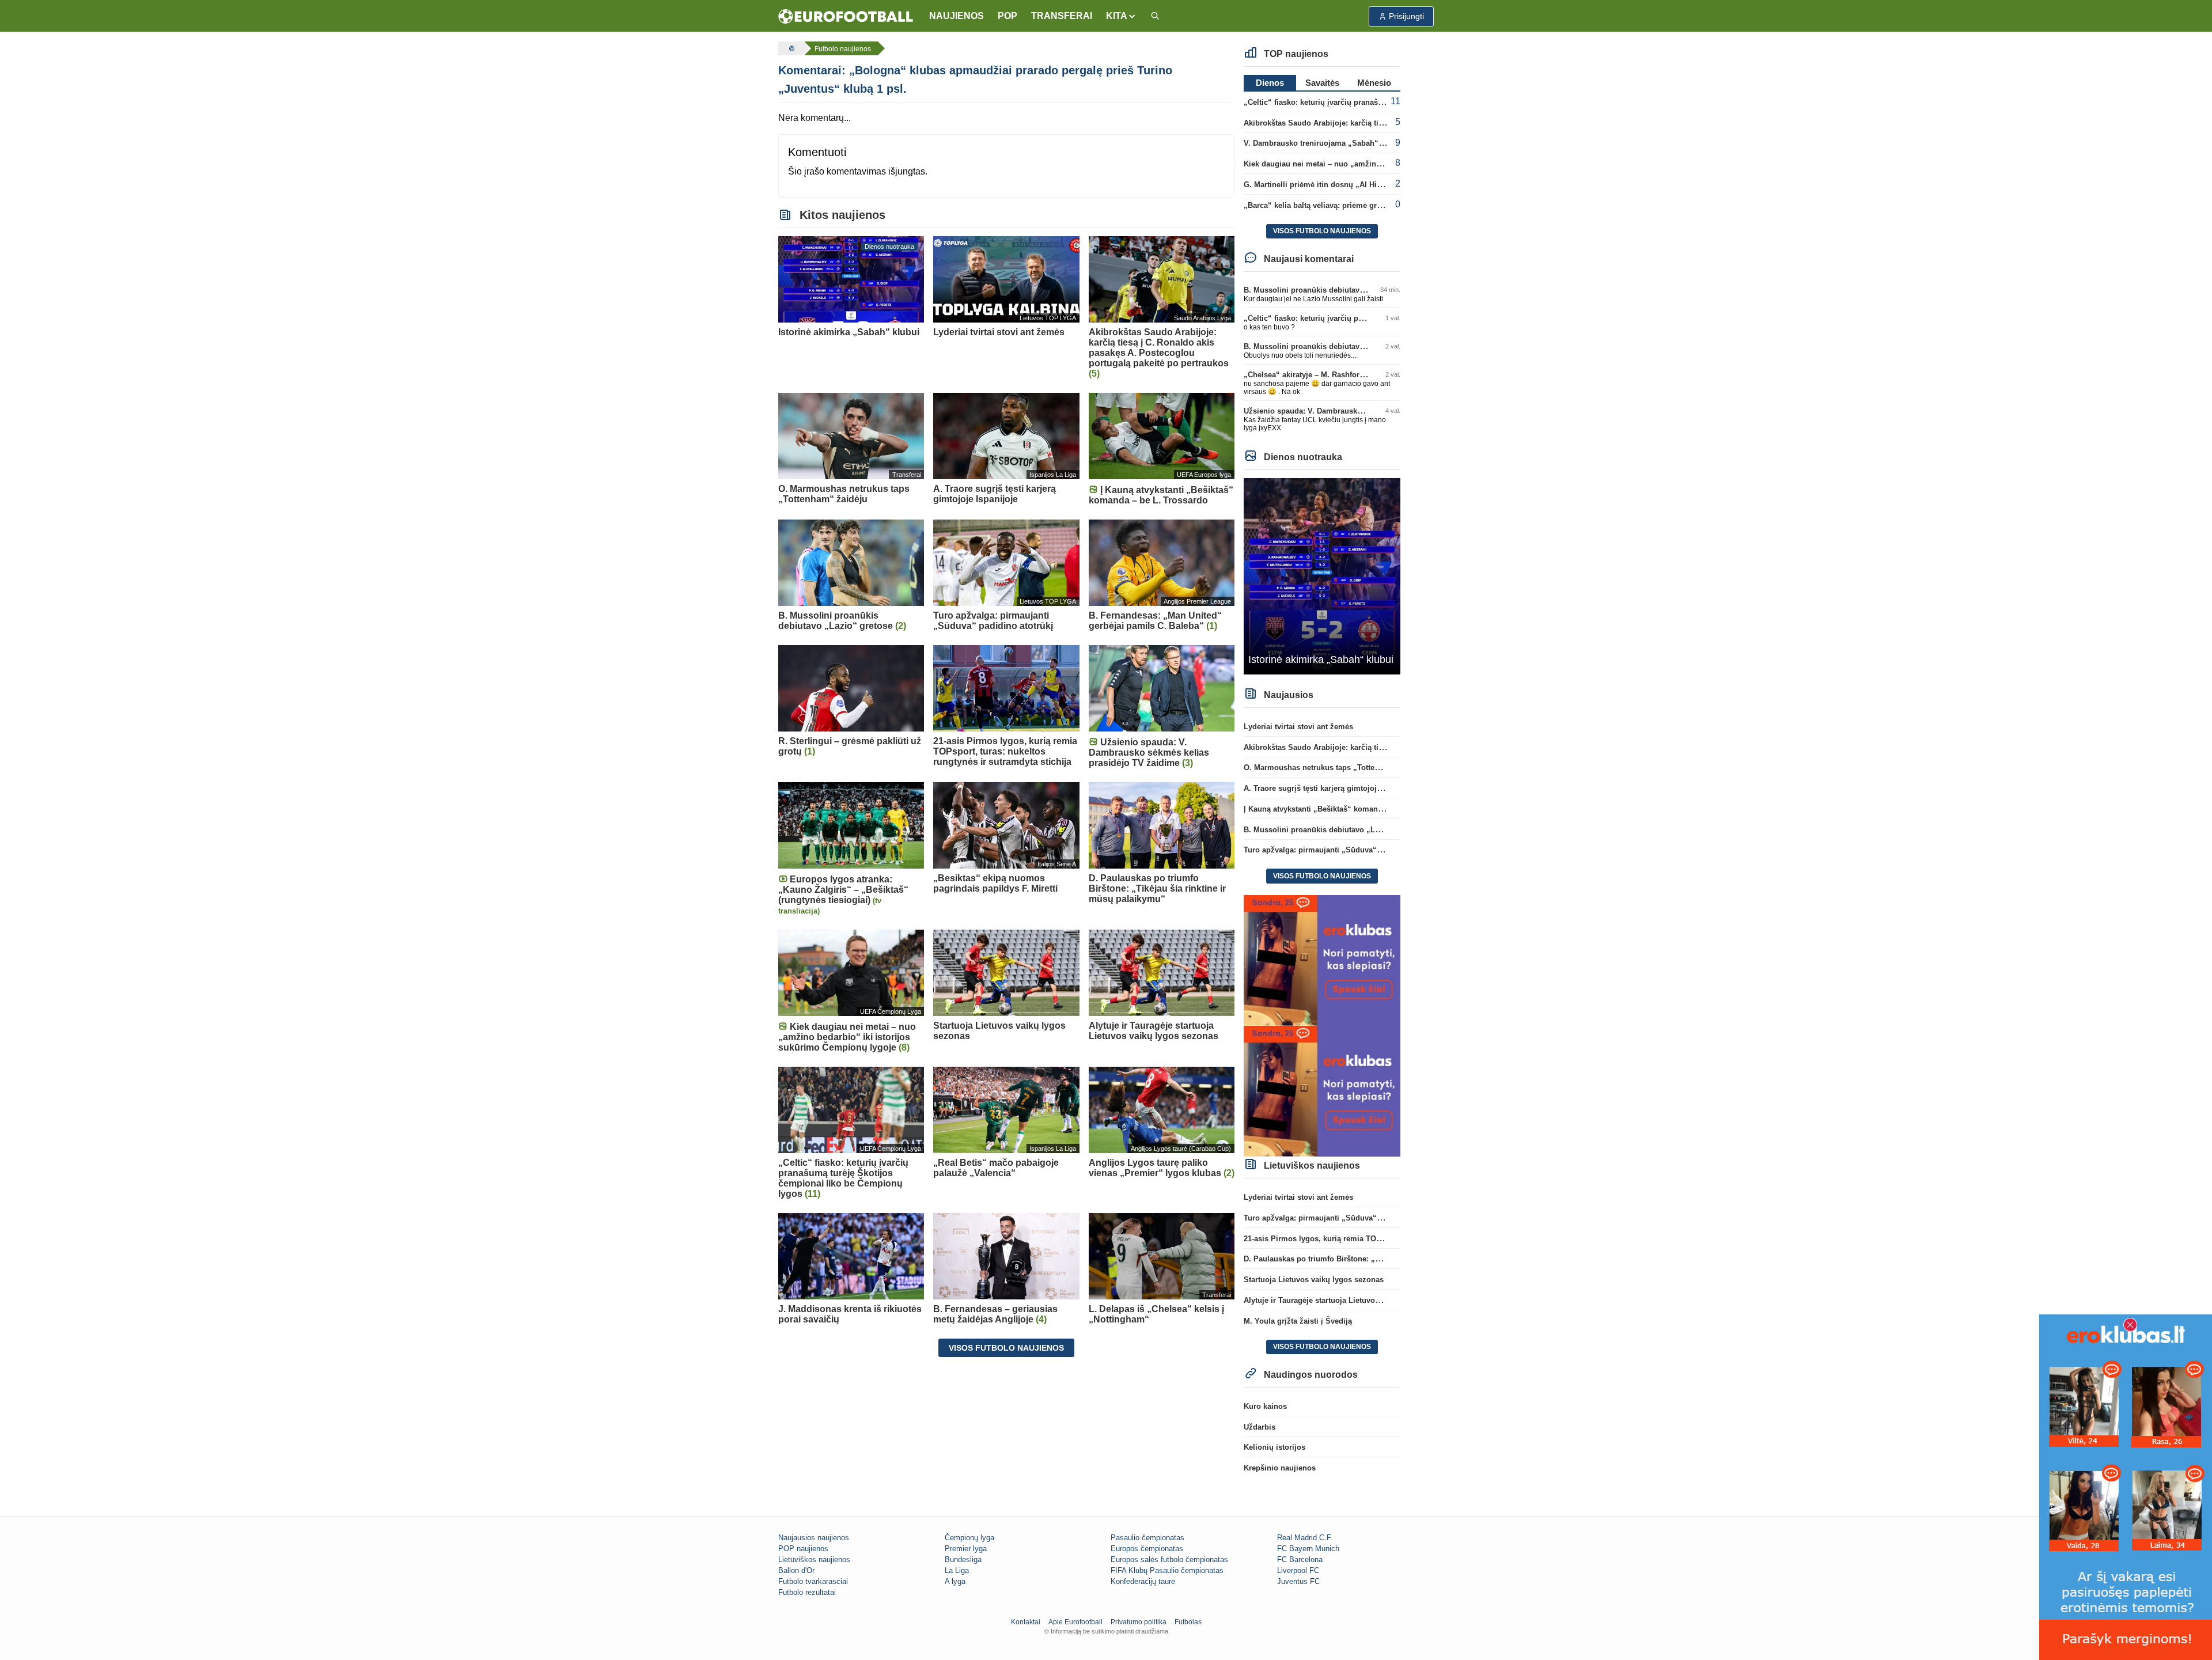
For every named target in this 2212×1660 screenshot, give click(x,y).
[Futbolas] (790, 48)
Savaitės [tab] (1322, 83)
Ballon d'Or (796, 1570)
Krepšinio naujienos (1280, 1468)
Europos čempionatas (1147, 1549)
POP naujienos (803, 1549)
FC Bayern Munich (1308, 1549)
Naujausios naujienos (814, 1538)
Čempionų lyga (969, 1538)
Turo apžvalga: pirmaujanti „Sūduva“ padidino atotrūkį (1342, 850)
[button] (1121, 16)
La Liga (957, 1570)
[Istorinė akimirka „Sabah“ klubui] (1322, 576)
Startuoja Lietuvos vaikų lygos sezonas (1314, 1280)
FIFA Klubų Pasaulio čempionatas (1167, 1570)
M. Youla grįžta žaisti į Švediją (1298, 1321)
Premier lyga (966, 1549)
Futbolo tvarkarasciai (813, 1581)
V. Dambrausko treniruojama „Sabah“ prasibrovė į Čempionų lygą (1362, 143)
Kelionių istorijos (1274, 1447)
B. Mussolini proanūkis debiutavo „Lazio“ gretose (1333, 290)
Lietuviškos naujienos (814, 1559)
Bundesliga (963, 1559)
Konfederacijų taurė (1143, 1581)
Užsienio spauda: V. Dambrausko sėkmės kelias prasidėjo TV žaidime (1368, 411)
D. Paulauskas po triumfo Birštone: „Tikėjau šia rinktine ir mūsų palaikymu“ (1380, 1259)
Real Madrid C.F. (1305, 1538)
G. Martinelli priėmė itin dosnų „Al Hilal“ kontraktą (1334, 185)
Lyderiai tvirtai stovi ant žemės (1298, 727)
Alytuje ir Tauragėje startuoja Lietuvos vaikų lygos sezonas (1349, 1300)
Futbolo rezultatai (807, 1592)
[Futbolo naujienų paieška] (1155, 16)
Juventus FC (1298, 1581)
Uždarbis (1260, 1427)
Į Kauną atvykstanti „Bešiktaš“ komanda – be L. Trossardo (1347, 809)
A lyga (955, 1581)
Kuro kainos (1265, 1406)
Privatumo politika (1139, 1622)
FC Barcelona (1300, 1559)
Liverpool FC (1298, 1570)
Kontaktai (1026, 1622)
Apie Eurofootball (1075, 1622)
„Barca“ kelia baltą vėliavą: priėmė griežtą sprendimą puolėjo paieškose (1372, 205)
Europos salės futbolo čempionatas (1169, 1559)
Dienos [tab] (1270, 83)
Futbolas (1188, 1622)
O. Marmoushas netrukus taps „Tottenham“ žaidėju (1335, 768)
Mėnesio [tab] (1374, 83)
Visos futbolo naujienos (1006, 1348)
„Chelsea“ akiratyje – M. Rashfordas (1308, 375)
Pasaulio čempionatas (1147, 1538)
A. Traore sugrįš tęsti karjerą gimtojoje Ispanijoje (1331, 788)
